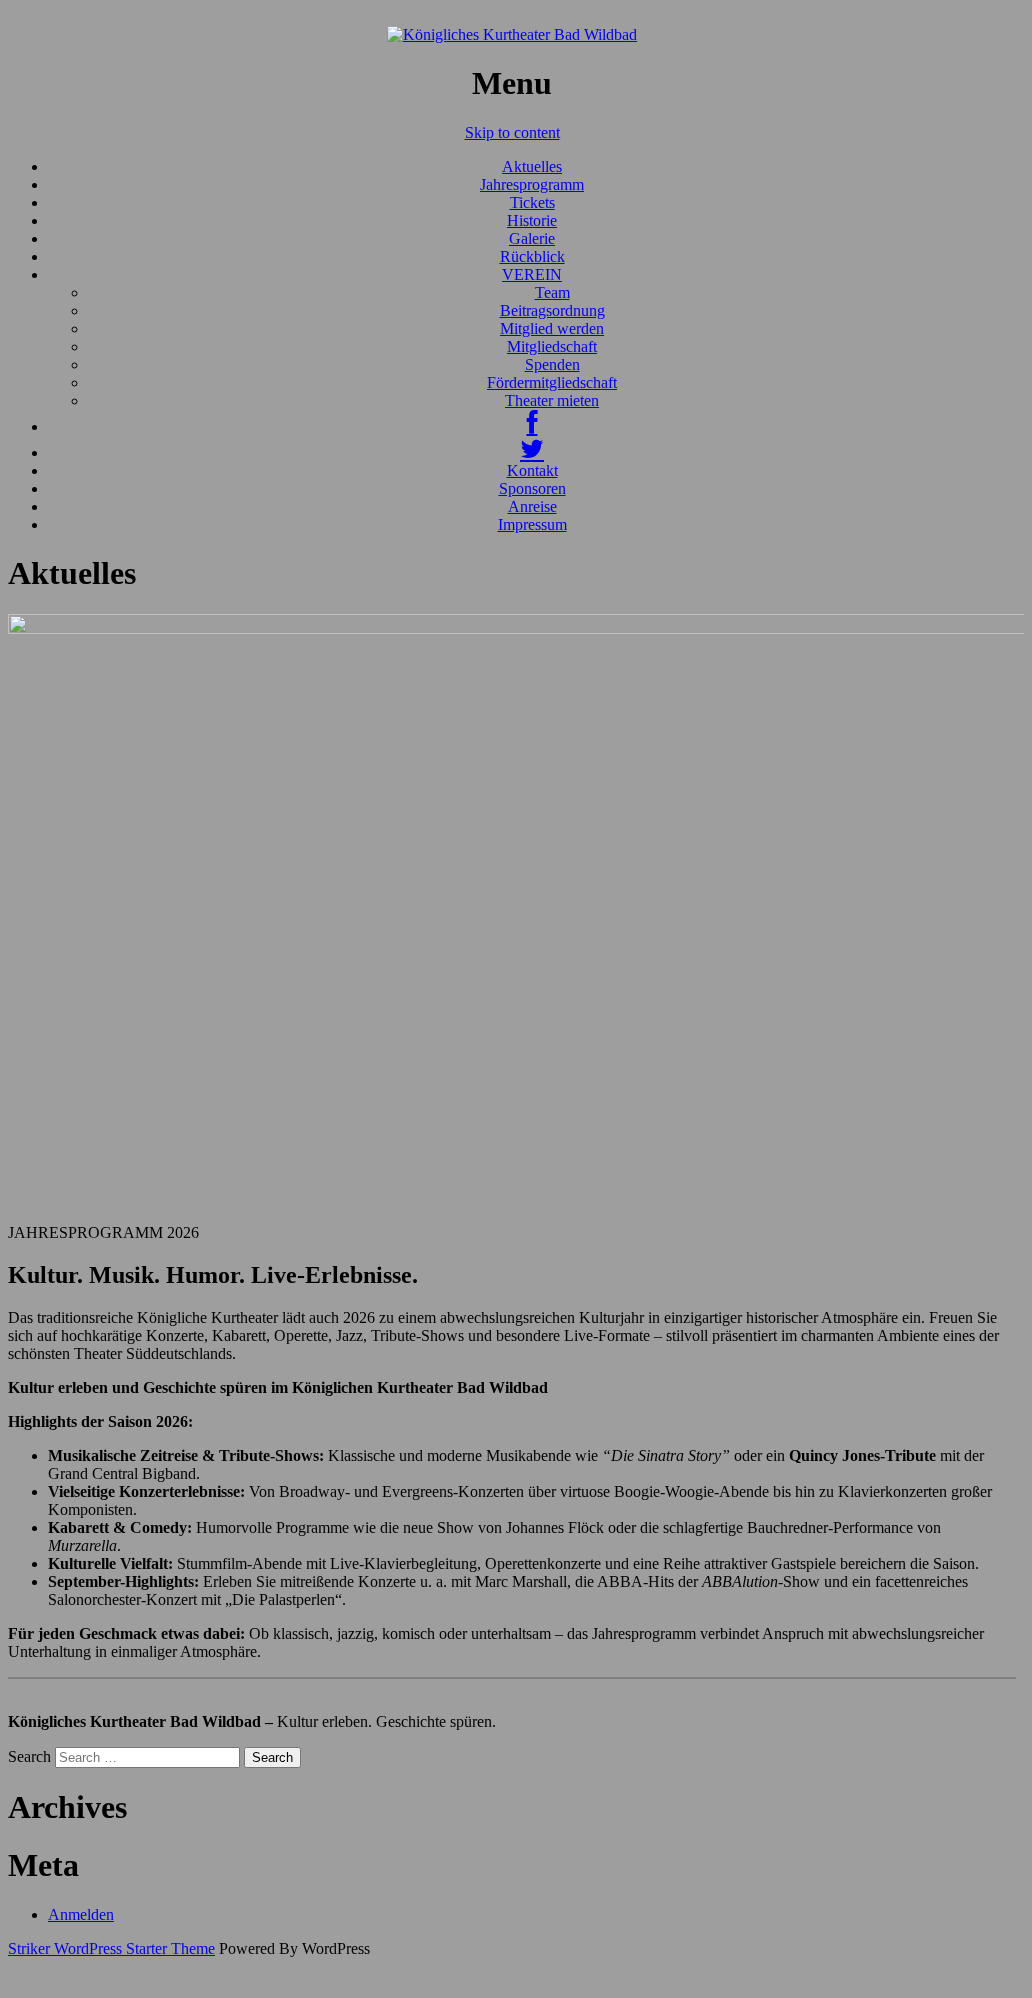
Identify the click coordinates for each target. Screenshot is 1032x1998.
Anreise (532, 506)
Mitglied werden (552, 328)
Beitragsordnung (552, 310)
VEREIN (532, 274)
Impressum (532, 524)
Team (552, 292)
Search (29, 1756)
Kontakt (532, 470)
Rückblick (532, 256)
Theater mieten (552, 400)
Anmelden (81, 1914)
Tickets (532, 202)
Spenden (552, 364)
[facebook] (532, 426)
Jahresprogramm (532, 184)
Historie (532, 220)
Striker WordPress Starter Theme (111, 1948)
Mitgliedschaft (552, 346)
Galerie (532, 238)
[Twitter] (532, 452)
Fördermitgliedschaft (552, 382)
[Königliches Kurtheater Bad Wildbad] (512, 34)
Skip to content (512, 132)
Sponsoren (532, 488)
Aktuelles (532, 166)
